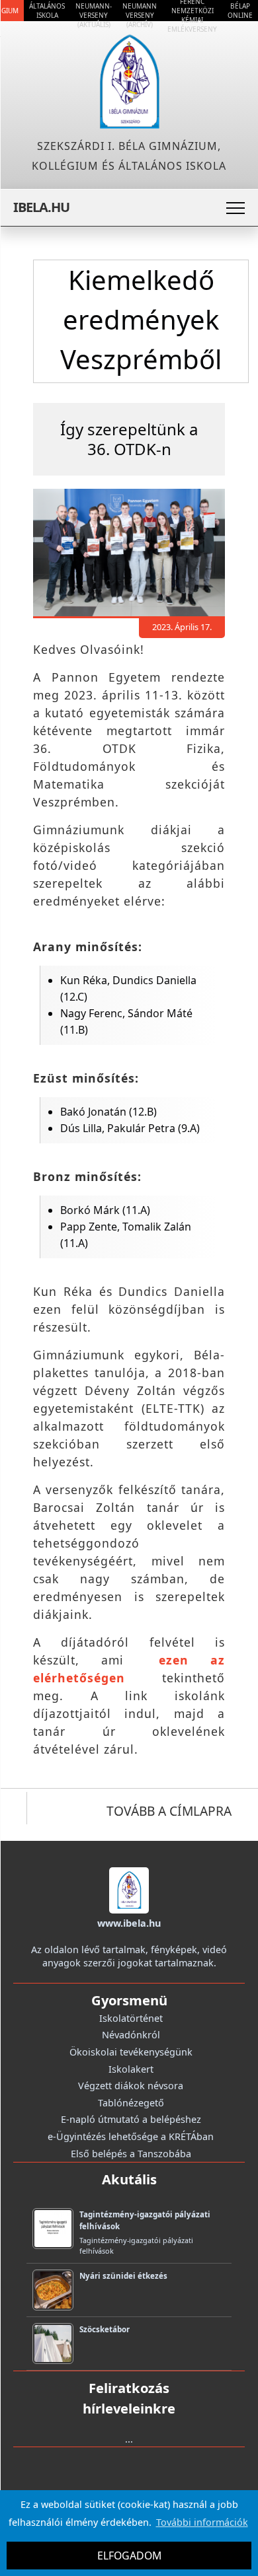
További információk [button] (202, 2522)
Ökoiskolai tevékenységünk (131, 2052)
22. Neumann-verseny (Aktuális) (94, 11)
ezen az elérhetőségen (129, 1669)
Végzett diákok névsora (131, 2086)
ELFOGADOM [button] (129, 2556)
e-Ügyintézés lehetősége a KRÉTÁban (131, 2136)
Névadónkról (131, 2035)
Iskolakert (131, 2069)
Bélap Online (240, 11)
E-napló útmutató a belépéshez (131, 2119)
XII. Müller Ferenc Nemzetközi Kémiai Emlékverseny (192, 11)
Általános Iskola (47, 11)
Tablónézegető (131, 2103)
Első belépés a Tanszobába (131, 2154)
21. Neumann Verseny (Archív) (140, 11)
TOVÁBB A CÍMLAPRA (169, 1811)
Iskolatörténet (131, 2018)
